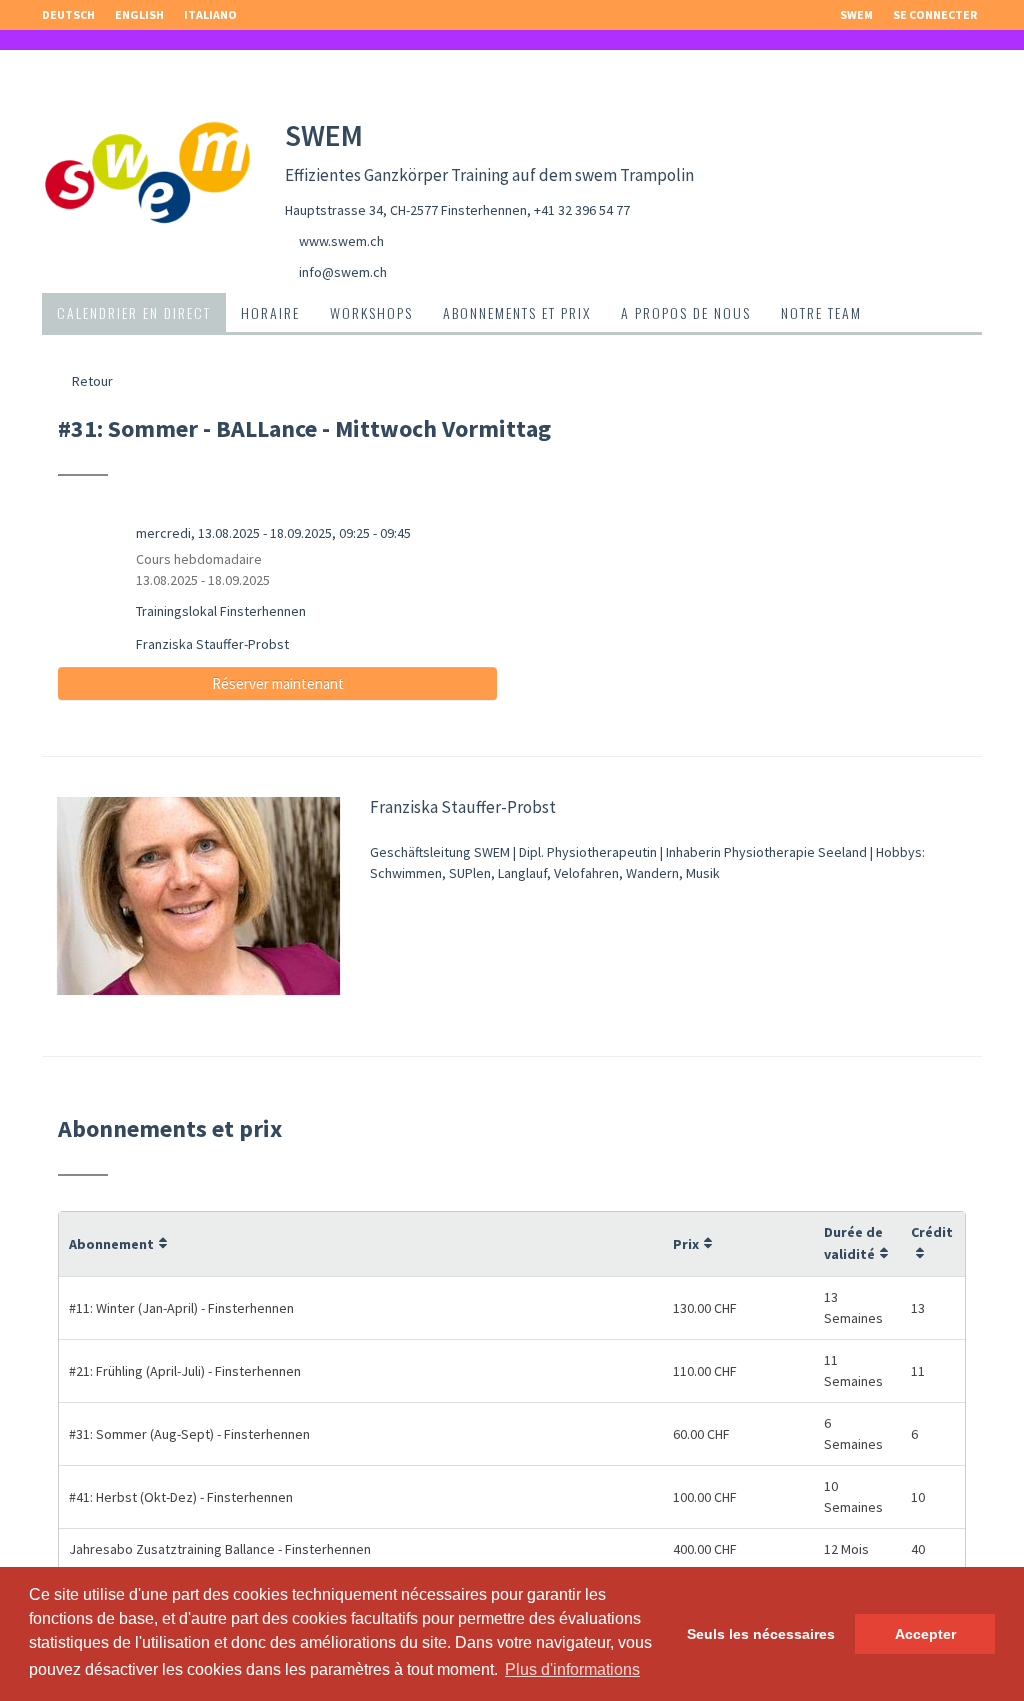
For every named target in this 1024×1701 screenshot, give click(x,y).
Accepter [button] (925, 1634)
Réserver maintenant (278, 683)
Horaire (270, 312)
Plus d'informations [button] (572, 1669)
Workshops (371, 312)
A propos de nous (686, 312)
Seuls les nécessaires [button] (761, 1634)
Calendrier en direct (134, 312)
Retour (91, 381)
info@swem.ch (343, 272)
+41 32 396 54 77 (582, 210)
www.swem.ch (341, 241)
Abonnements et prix (517, 312)
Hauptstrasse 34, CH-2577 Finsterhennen (406, 210)
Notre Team (821, 312)
